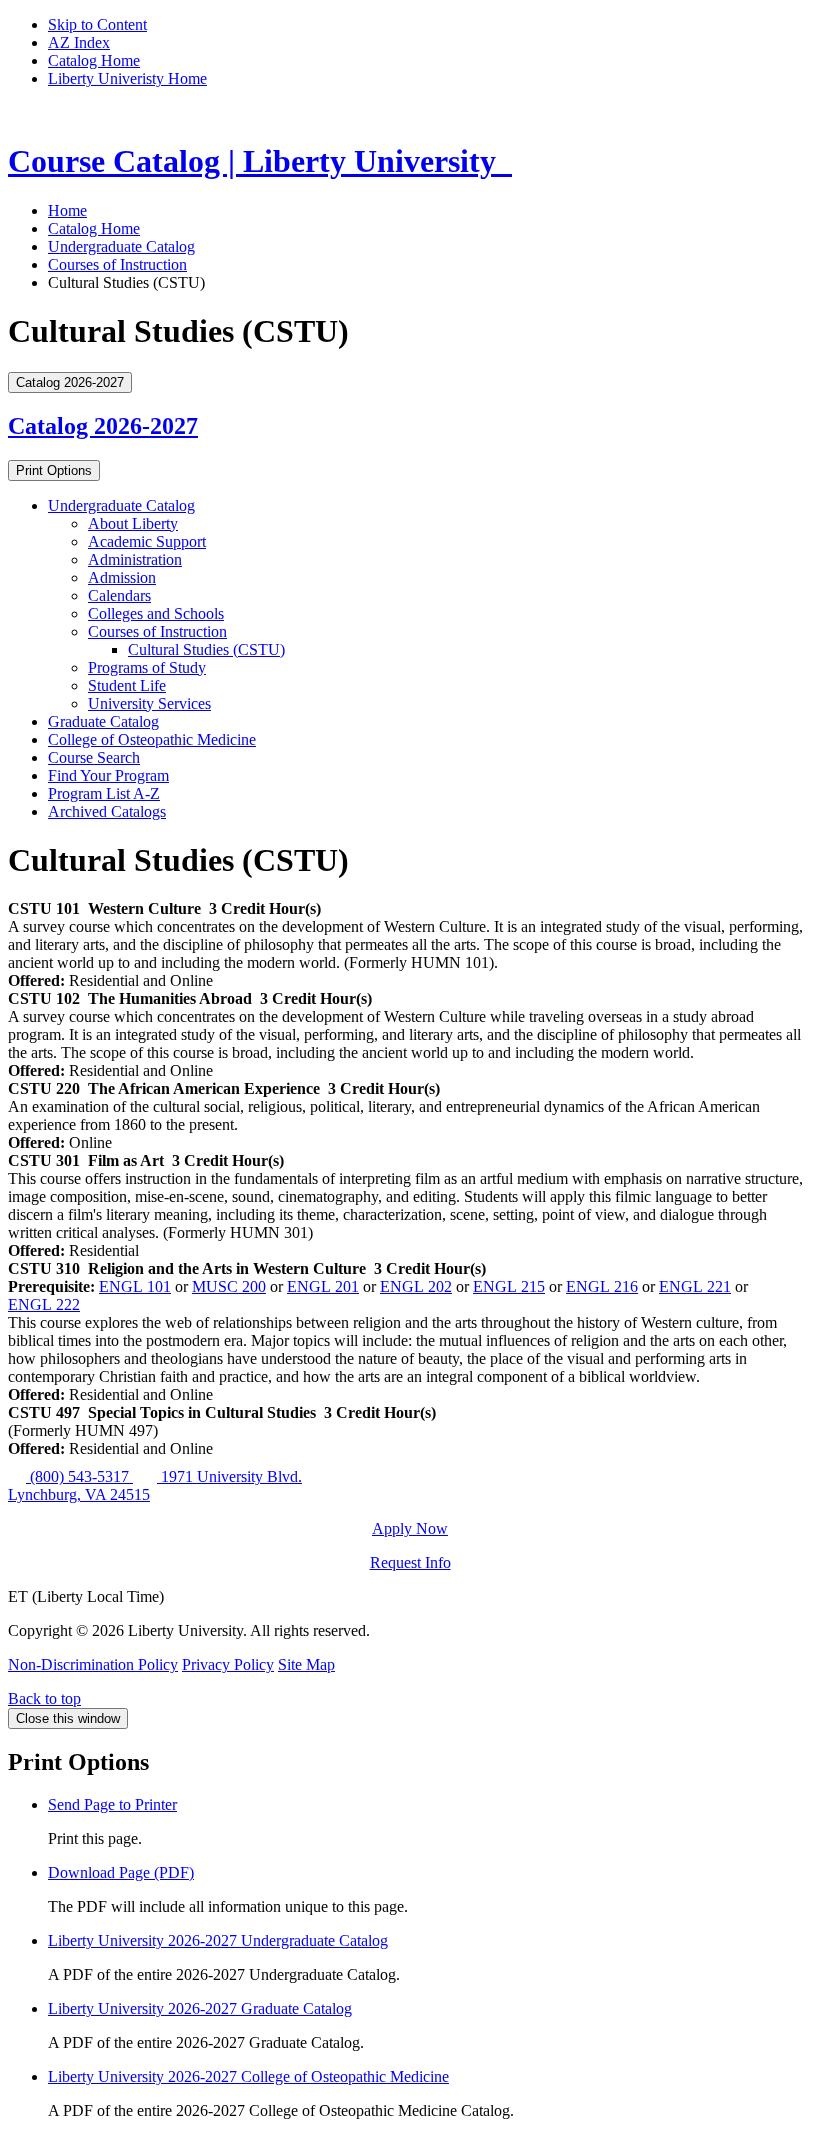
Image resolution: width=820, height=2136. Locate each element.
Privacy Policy (228, 1664)
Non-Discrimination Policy (93, 1664)
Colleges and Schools (156, 613)
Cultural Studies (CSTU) (206, 649)
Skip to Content (97, 24)
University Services (149, 703)
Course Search (94, 757)
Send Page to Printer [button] (112, 1804)
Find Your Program (108, 775)
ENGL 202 (416, 1286)
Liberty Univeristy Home (127, 78)
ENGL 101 (135, 1286)
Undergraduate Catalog (121, 246)
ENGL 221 (695, 1286)
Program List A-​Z (104, 793)
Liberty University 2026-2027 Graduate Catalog (200, 2008)
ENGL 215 (509, 1286)
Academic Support (147, 541)
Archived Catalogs (107, 811)
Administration (135, 559)
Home (67, 210)
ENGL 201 (323, 1286)
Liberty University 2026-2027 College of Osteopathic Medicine (248, 2076)
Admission (122, 577)
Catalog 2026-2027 (103, 426)
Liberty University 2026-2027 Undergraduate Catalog (218, 1940)
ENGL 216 (602, 1286)
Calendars (119, 595)
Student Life (127, 685)
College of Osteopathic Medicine (152, 739)
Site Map (306, 1664)
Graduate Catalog (103, 721)
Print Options (54, 470)
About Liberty (133, 523)
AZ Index (79, 42)
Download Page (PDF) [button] (121, 1872)
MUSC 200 (229, 1286)
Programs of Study (147, 667)
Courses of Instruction (117, 264)
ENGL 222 (44, 1304)
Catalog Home (94, 60)
